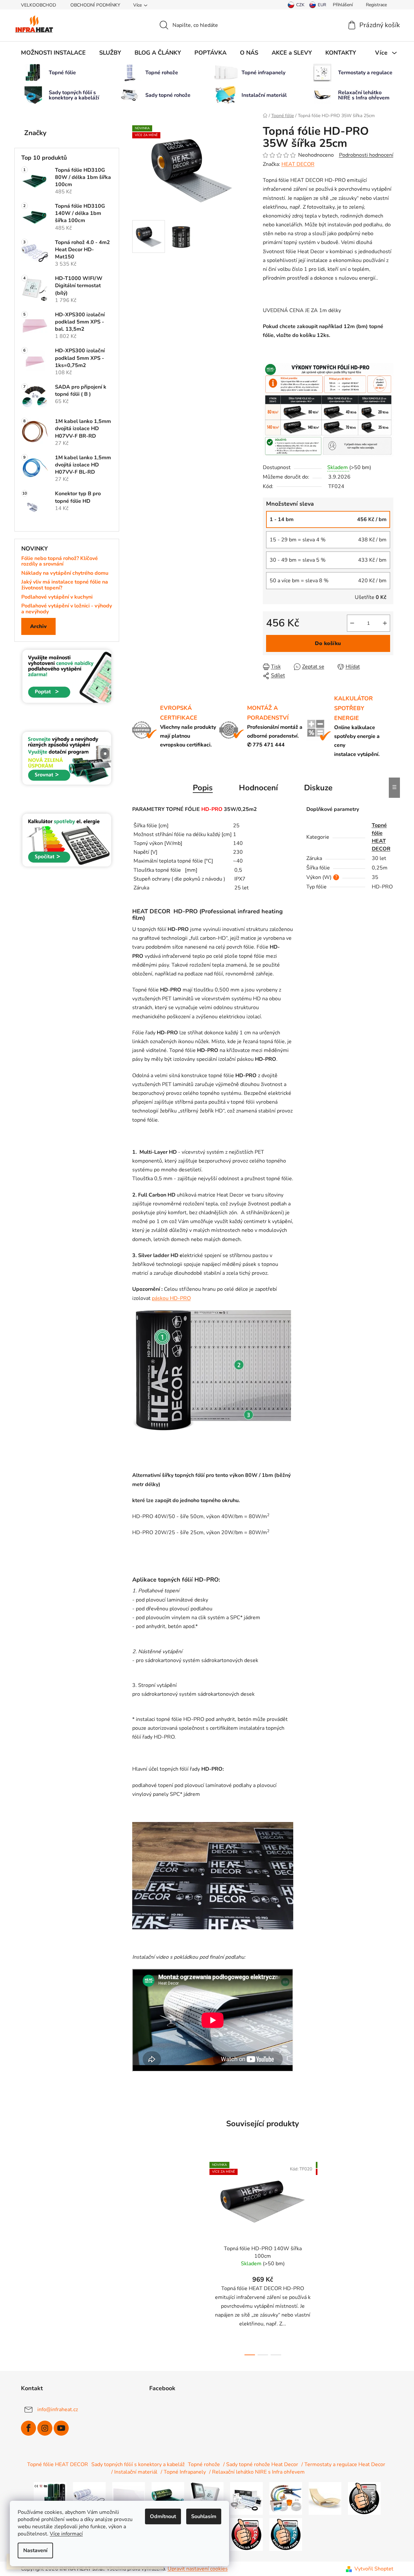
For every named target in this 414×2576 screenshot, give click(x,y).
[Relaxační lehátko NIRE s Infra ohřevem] (325, 2498)
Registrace (376, 5)
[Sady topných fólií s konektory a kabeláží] (168, 2498)
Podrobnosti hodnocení (366, 155)
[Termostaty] (207, 2498)
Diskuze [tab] (318, 788)
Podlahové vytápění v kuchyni (57, 597)
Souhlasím (204, 2516)
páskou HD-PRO (171, 1298)
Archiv (38, 626)
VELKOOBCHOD (38, 5)
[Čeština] (296, 5)
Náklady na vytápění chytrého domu (65, 573)
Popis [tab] (203, 788)
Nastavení (35, 2550)
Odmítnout (163, 2516)
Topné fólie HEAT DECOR (58, 2464)
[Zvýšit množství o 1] (385, 623)
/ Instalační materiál (134, 2472)
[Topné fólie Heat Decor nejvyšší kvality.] (50, 2498)
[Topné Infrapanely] (129, 2498)
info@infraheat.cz (58, 2410)
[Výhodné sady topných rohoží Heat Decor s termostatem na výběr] (246, 2498)
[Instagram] (45, 2428)
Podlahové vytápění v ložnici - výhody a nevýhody (67, 609)
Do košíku (328, 643)
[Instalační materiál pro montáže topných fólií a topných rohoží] (286, 2498)
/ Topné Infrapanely (183, 2472)
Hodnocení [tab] (258, 788)
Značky (35, 133)
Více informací (66, 2534)
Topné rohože (204, 2464)
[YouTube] (61, 2428)
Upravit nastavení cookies (198, 2569)
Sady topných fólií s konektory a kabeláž (138, 2464)
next (323, 2257)
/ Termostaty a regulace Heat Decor (343, 2464)
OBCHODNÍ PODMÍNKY (95, 5)
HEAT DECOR (298, 164)
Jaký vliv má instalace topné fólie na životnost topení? (65, 585)
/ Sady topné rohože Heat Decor (261, 2464)
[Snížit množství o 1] (352, 623)
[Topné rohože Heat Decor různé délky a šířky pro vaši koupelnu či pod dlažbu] (89, 2498)
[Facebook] (28, 2428)
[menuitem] (53, 53)
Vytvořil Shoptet (374, 2569)
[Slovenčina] (318, 5)
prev (203, 2257)
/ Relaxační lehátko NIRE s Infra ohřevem (257, 2472)
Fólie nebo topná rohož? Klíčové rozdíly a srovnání (60, 561)
